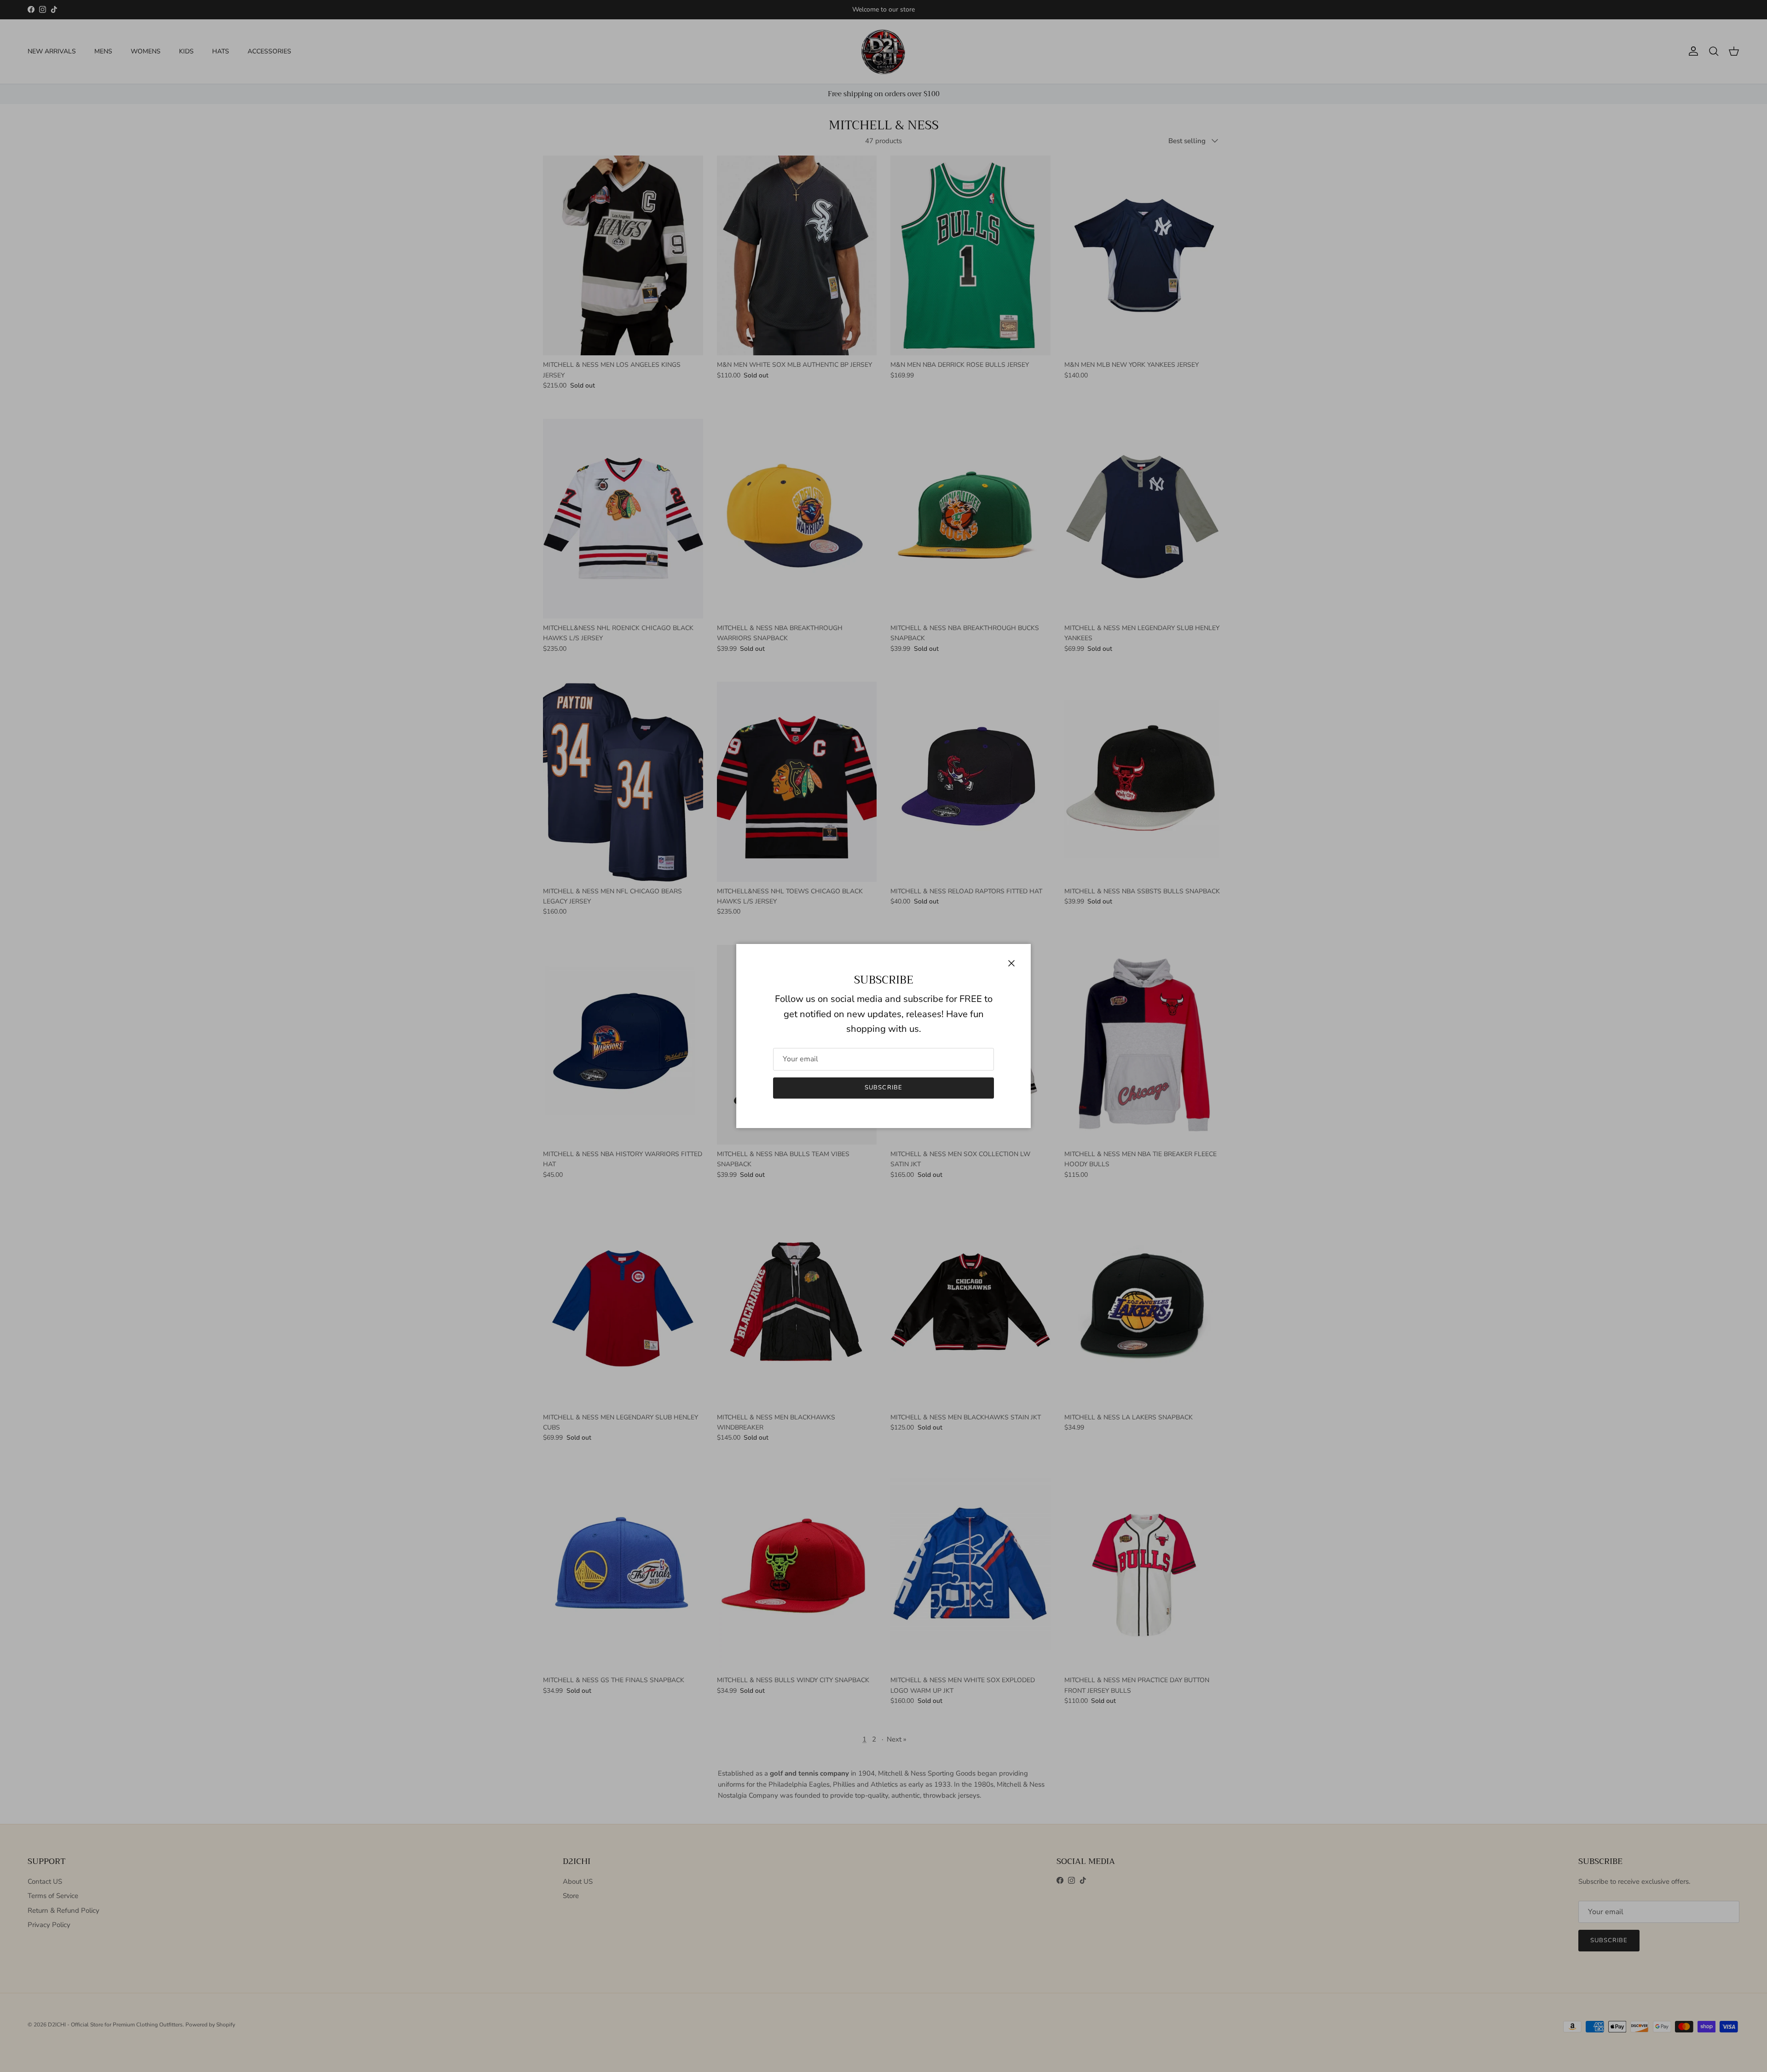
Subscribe (883, 1088)
